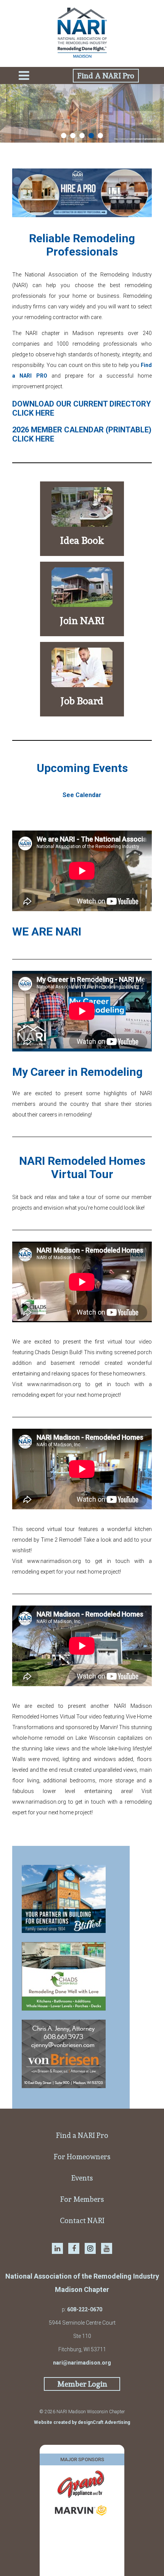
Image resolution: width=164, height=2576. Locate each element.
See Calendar (82, 795)
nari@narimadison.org (82, 2363)
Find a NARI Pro (82, 2135)
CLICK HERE (33, 413)
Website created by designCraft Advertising (82, 2422)
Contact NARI (82, 2220)
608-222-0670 (85, 2309)
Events (82, 2178)
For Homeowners (82, 2157)
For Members (82, 2199)
